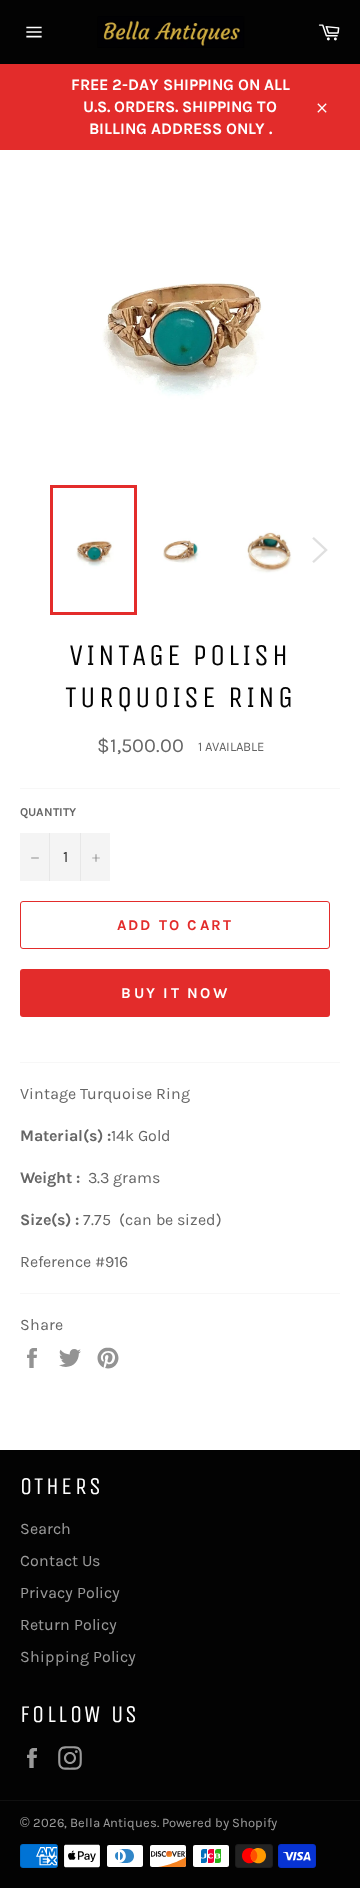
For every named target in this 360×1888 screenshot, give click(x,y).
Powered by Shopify (219, 1822)
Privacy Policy (70, 1592)
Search (45, 1528)
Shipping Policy (78, 1656)
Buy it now (175, 993)
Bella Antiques (113, 1822)
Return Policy (68, 1624)
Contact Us (60, 1560)
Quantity (48, 812)
